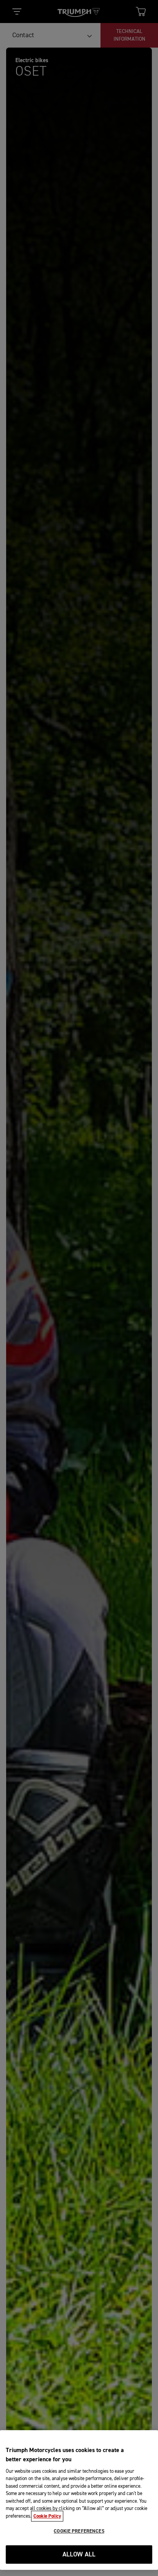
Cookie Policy (47, 2516)
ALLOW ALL (79, 2555)
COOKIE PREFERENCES (79, 2531)
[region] (79, 2500)
